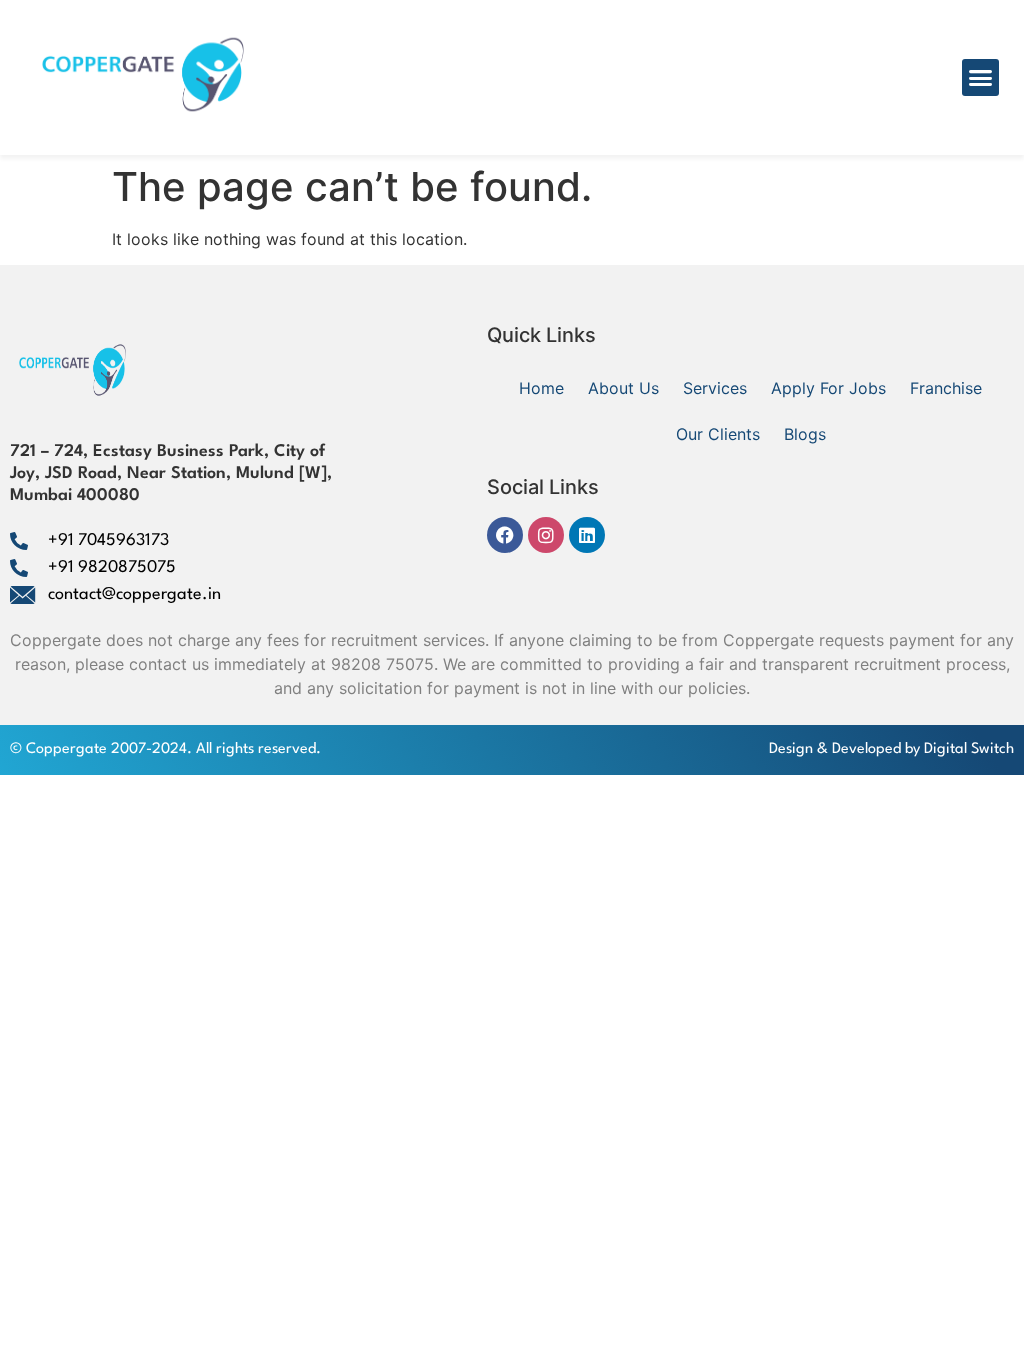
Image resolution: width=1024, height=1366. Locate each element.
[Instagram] (546, 535)
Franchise (946, 388)
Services (715, 388)
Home (541, 388)
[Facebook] (505, 535)
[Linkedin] (587, 535)
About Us (623, 388)
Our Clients (718, 434)
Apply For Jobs (828, 388)
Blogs (805, 434)
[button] (981, 78)
